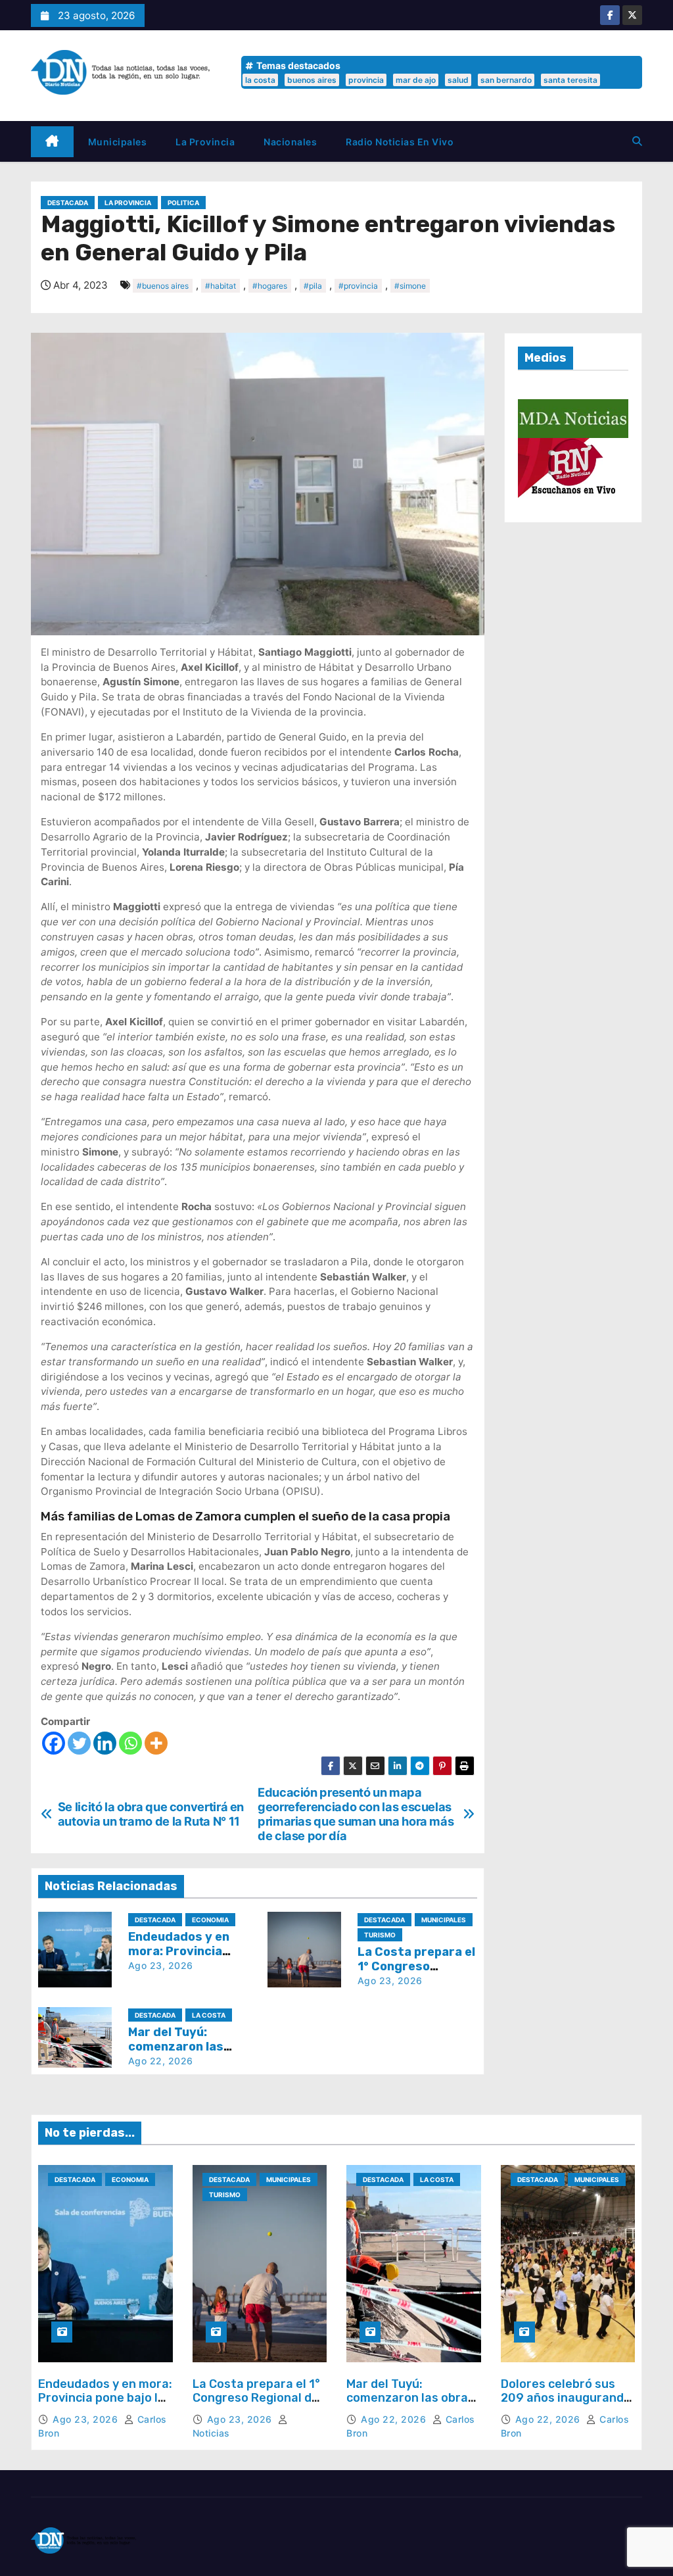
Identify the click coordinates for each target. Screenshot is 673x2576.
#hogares (270, 286)
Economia (210, 1920)
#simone (410, 286)
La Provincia (205, 142)
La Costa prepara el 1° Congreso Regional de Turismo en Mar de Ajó (256, 2398)
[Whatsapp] (130, 1743)
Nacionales (290, 142)
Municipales (118, 142)
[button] (637, 141)
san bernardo (506, 80)
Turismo (380, 1935)
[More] (156, 1743)
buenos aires (312, 80)
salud (458, 80)
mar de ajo (416, 80)
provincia (366, 80)
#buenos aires (163, 286)
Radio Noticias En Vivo (400, 142)
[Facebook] (54, 1743)
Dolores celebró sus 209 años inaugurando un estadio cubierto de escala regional (567, 2405)
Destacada (68, 203)
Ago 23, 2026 (161, 1965)
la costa (260, 80)
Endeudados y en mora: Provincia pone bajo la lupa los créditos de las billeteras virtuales (105, 2405)
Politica (183, 203)
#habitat (220, 286)
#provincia (358, 286)
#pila (313, 286)
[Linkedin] (105, 1743)
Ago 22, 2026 (161, 2061)
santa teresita (570, 80)
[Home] (52, 142)
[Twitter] (79, 1743)
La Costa (209, 2015)
